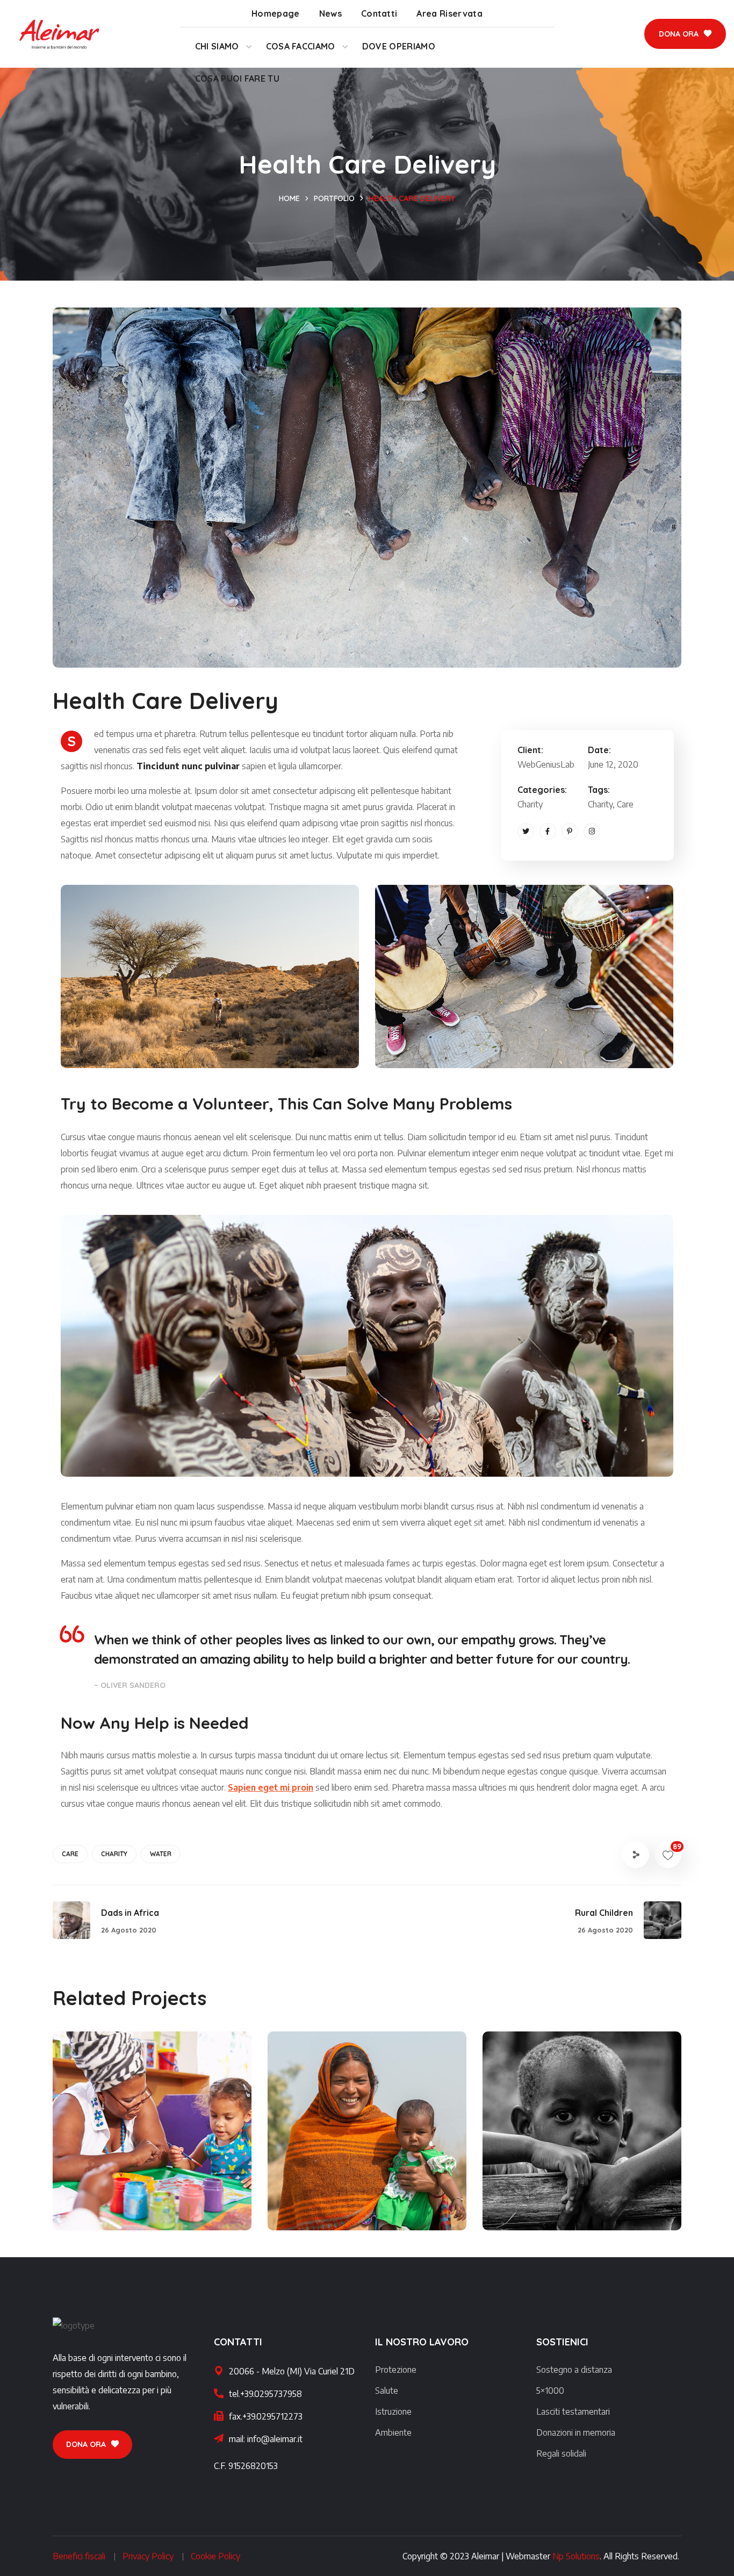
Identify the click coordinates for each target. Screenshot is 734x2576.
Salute (387, 2391)
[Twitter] (526, 831)
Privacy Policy (148, 2556)
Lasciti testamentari (573, 2412)
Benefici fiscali (79, 2556)
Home (289, 198)
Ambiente (393, 2432)
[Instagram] (592, 831)
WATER (161, 1854)
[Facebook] (548, 831)
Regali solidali (561, 2453)
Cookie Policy (215, 2556)
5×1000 (550, 2391)
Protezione (396, 2370)
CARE (70, 1854)
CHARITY (114, 1854)
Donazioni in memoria (576, 2432)
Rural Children (554, 2188)
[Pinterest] (570, 831)
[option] (152, 2139)
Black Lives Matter (137, 2188)
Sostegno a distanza (574, 2370)
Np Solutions (576, 2556)
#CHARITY (108, 2207)
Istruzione (393, 2412)
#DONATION (607, 2207)
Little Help (326, 2188)
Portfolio (334, 198)
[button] (685, 34)
